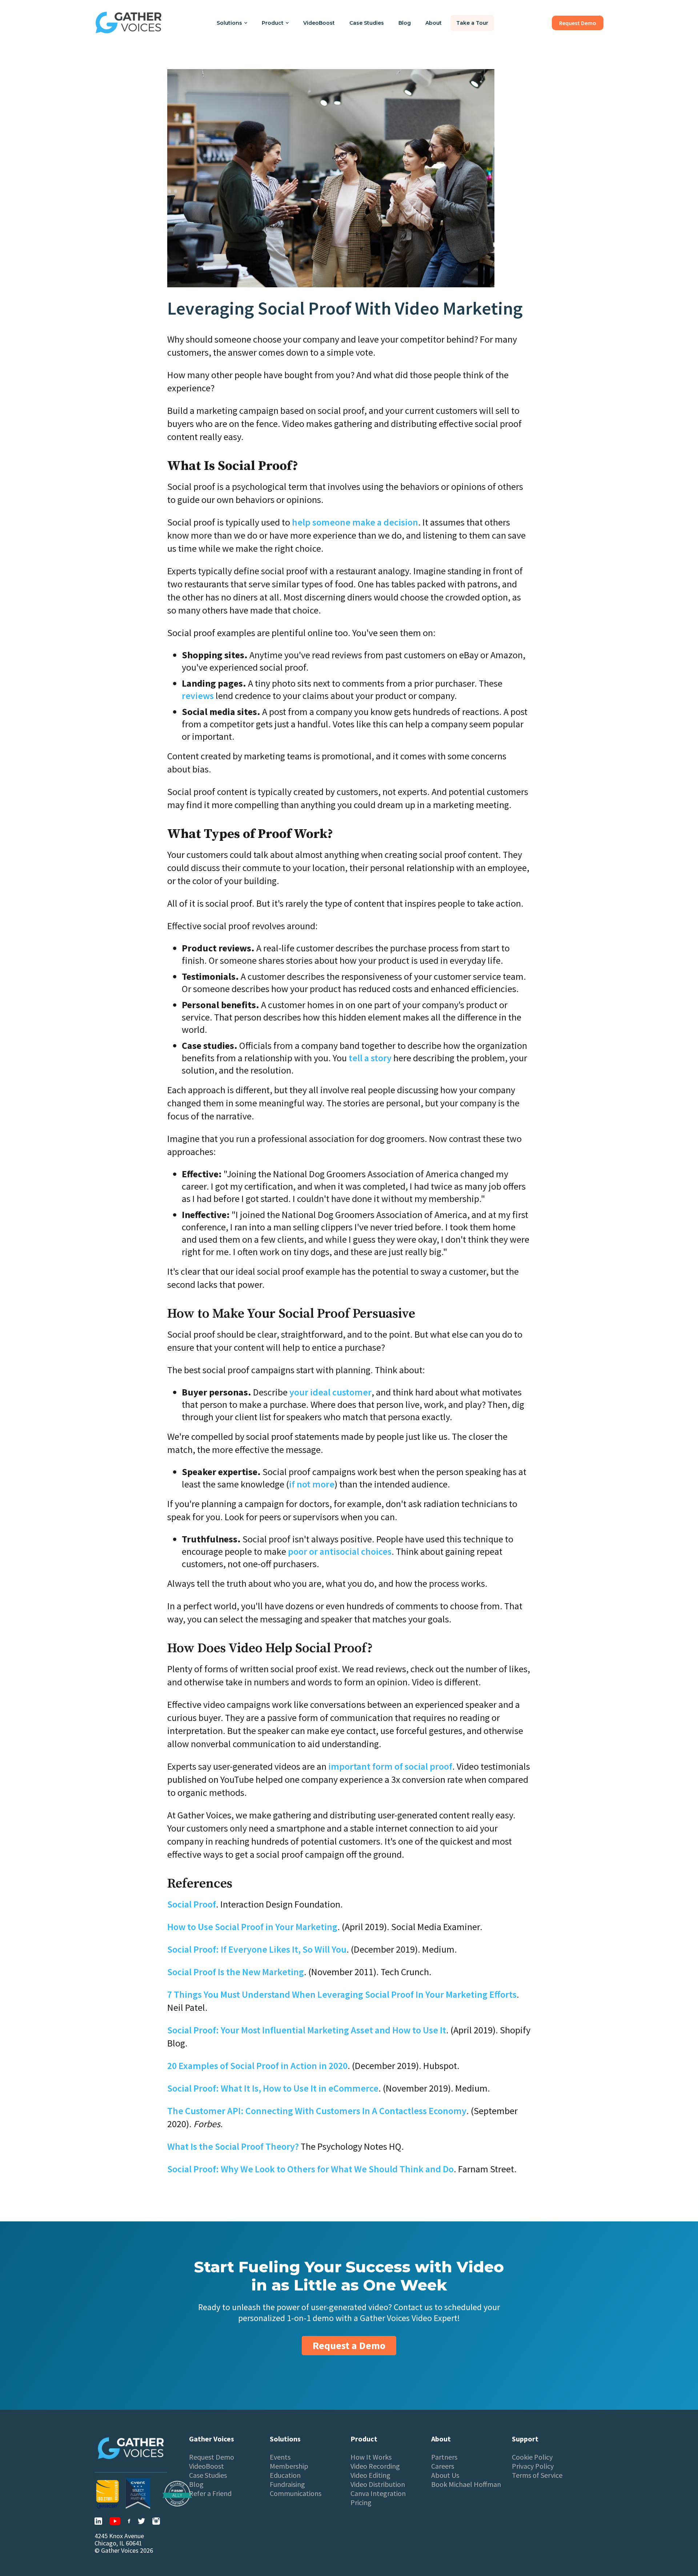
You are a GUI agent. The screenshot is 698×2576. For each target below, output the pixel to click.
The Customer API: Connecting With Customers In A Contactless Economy (317, 2111)
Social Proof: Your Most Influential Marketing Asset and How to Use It (307, 2030)
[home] (129, 23)
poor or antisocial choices (340, 1551)
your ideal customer (330, 1392)
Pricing (361, 2503)
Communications (296, 2493)
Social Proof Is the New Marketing (236, 1972)
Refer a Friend (210, 2493)
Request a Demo (349, 2345)
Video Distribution (378, 2484)
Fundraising (287, 2484)
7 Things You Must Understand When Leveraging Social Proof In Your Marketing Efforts (342, 1994)
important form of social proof (390, 1766)
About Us (445, 2475)
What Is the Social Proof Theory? (233, 2146)
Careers (443, 2466)
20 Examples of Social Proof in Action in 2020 (257, 2066)
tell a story (370, 1058)
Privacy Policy (533, 2466)
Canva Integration (378, 2493)
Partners (444, 2457)
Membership (289, 2466)
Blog (405, 23)
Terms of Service (537, 2475)
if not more (312, 1484)
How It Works (371, 2457)
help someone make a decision (355, 522)
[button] (232, 23)
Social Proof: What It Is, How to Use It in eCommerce (273, 2088)
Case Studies (367, 23)
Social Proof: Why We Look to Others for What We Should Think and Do (310, 2169)
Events (280, 2457)
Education (285, 2475)
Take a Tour (472, 23)
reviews (198, 696)
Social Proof (192, 1904)
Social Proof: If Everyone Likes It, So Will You (257, 1949)
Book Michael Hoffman (466, 2484)
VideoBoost (319, 23)
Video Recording (375, 2466)
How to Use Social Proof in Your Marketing (252, 1927)
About (434, 23)
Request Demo (212, 2457)
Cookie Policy (532, 2457)
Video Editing (370, 2475)
